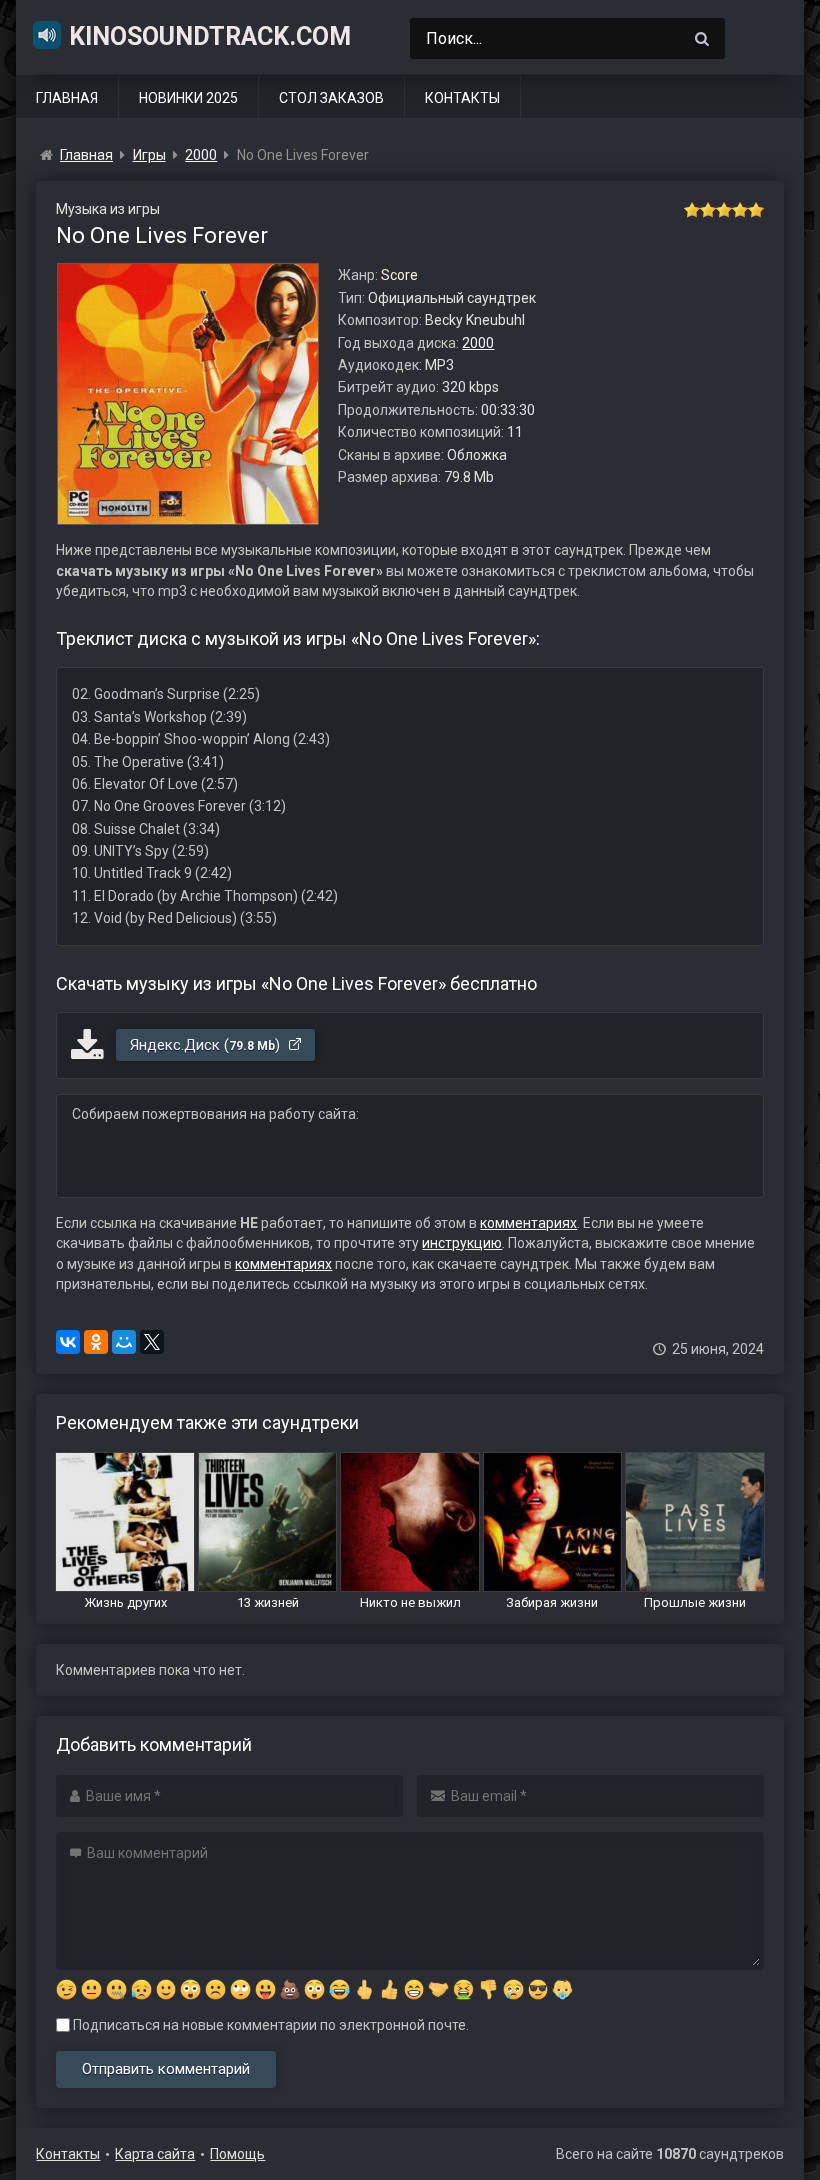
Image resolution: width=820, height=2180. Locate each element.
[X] (152, 1342)
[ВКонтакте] (68, 1342)
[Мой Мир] (124, 1342)
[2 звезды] (708, 210)
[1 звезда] (692, 210)
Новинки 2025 (188, 98)
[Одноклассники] (96, 1342)
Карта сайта (155, 2154)
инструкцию (462, 1243)
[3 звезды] (724, 210)
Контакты (462, 98)
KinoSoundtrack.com (210, 36)
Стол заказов (331, 98)
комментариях (528, 1223)
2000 (478, 343)
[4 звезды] (740, 210)
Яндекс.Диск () (207, 1045)
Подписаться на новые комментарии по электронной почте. (269, 2025)
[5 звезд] (756, 210)
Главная (67, 98)
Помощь (237, 2154)
